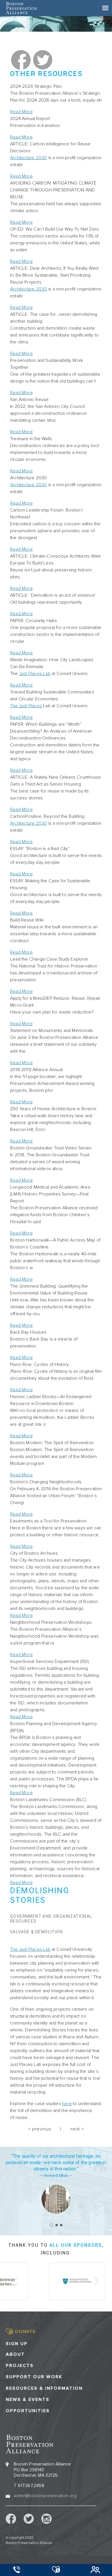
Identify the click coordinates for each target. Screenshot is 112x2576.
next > (77, 2129)
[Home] (21, 8)
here (67, 2104)
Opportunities (28, 2411)
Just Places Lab (35, 674)
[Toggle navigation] (105, 8)
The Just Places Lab (30, 1949)
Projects (20, 2366)
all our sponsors (76, 2245)
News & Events (28, 2400)
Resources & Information (44, 2388)
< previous (40, 2129)
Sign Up (17, 2344)
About (15, 2354)
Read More (21, 112)
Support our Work (34, 2377)
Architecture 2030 (28, 158)
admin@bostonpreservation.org (45, 2496)
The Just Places (26, 706)
